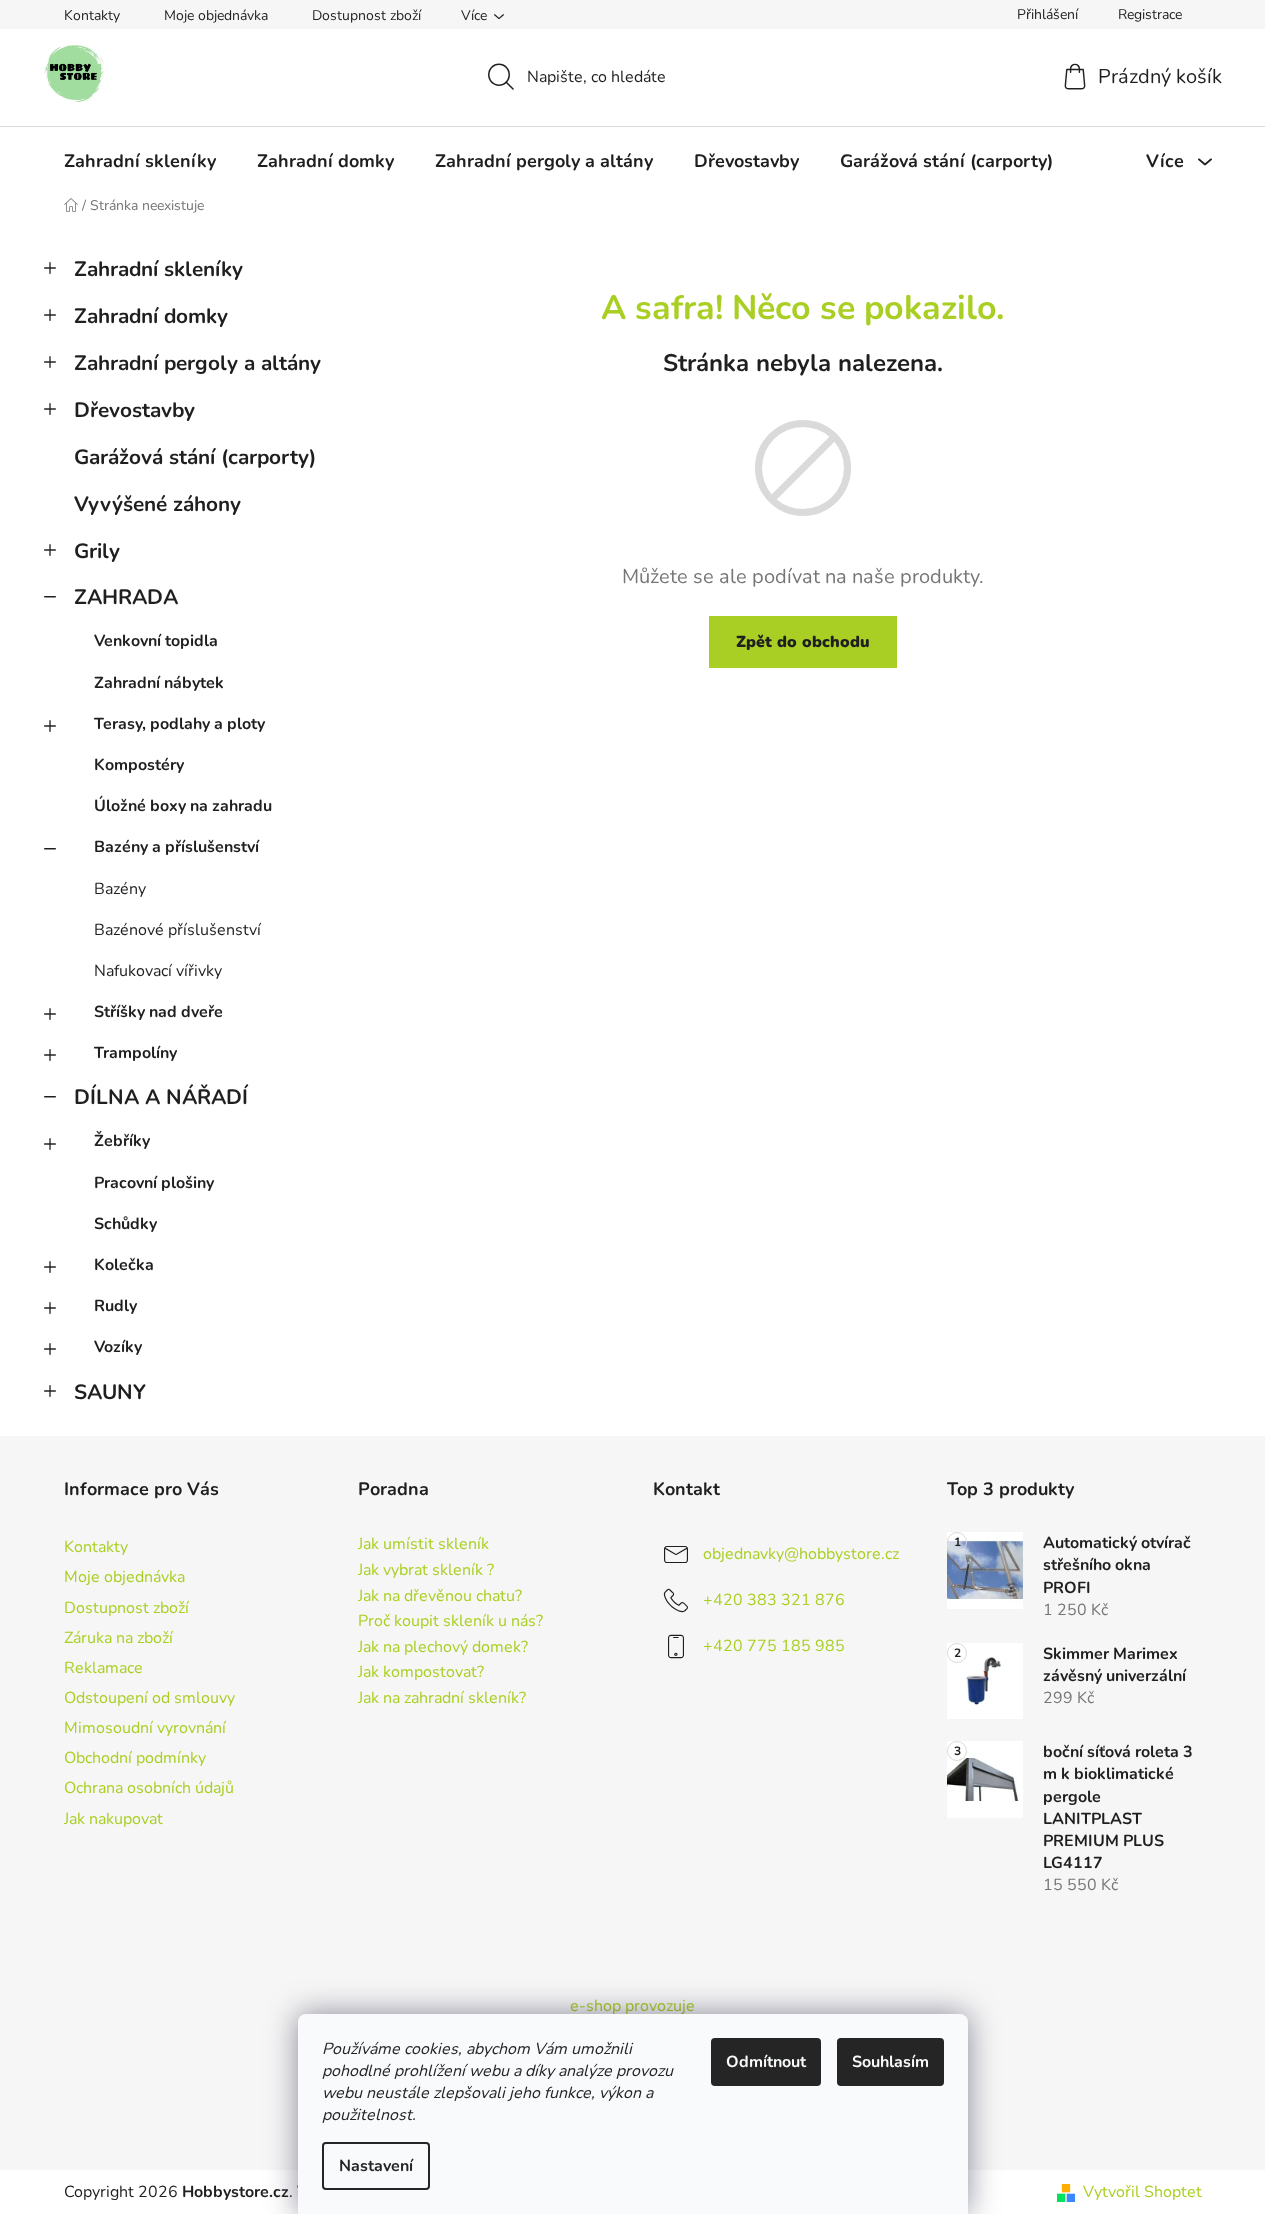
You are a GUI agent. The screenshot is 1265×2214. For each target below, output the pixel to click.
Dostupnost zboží (366, 15)
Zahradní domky (151, 316)
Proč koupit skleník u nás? (450, 1622)
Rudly (115, 1306)
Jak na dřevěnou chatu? (440, 1597)
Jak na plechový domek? (443, 1648)
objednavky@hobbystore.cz (801, 1554)
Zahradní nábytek (159, 683)
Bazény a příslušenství (176, 847)
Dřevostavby (134, 410)
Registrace (1150, 14)
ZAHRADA (126, 597)
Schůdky (125, 1224)
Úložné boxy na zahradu (183, 806)
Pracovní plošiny (154, 1183)
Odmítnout (766, 2062)
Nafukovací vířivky (158, 971)
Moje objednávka (216, 15)
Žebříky (122, 1141)
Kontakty (92, 15)
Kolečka (124, 1265)
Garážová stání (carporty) (195, 457)
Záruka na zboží (118, 1638)
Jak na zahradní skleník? (442, 1699)
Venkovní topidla (156, 641)
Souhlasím (890, 2062)
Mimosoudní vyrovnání (145, 1728)
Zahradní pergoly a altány (197, 363)
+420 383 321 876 (774, 1600)
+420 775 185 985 (774, 1646)
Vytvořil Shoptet (1142, 2192)
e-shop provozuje (632, 2006)
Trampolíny (135, 1053)
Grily (97, 551)
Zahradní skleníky (158, 269)
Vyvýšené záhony (157, 504)
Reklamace (103, 1668)
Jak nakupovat (113, 1819)
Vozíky (118, 1347)
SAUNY (110, 1392)
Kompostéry (139, 765)
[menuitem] (140, 161)
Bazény (120, 889)
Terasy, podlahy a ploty (179, 724)
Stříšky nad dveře (158, 1012)
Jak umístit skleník (423, 1545)
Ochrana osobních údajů (149, 1788)
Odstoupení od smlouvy (149, 1698)
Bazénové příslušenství (177, 930)
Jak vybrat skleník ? (426, 1571)
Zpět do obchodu (803, 642)
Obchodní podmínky (135, 1758)
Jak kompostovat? (421, 1673)
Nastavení (376, 2166)
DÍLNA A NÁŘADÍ (161, 1097)
